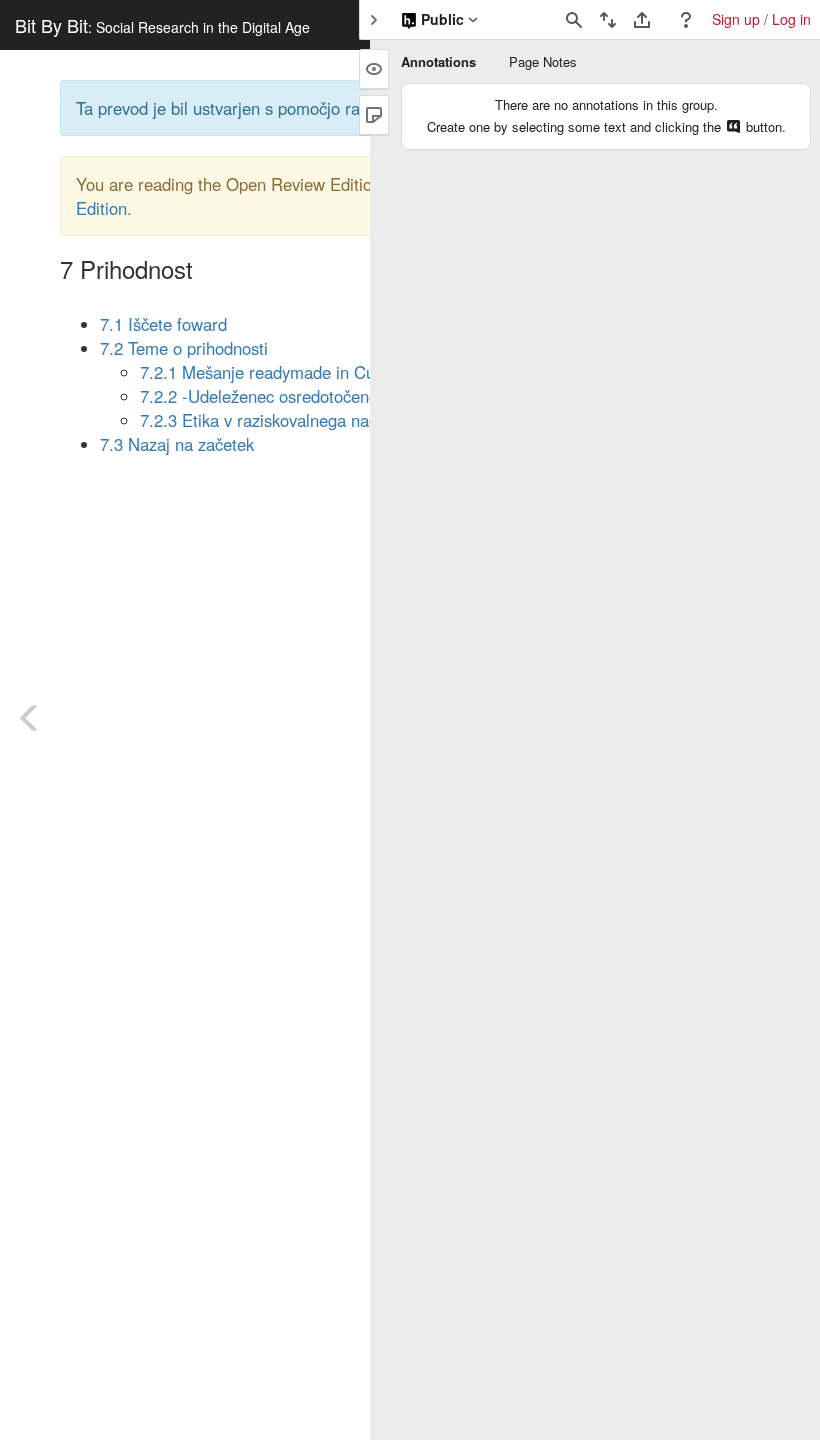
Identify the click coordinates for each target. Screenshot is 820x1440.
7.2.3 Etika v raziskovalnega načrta (269, 420)
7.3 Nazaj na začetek (177, 444)
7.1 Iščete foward (163, 324)
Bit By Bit (162, 25)
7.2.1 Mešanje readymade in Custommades (300, 372)
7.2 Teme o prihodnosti (184, 348)
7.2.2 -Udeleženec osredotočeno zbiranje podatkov (326, 396)
